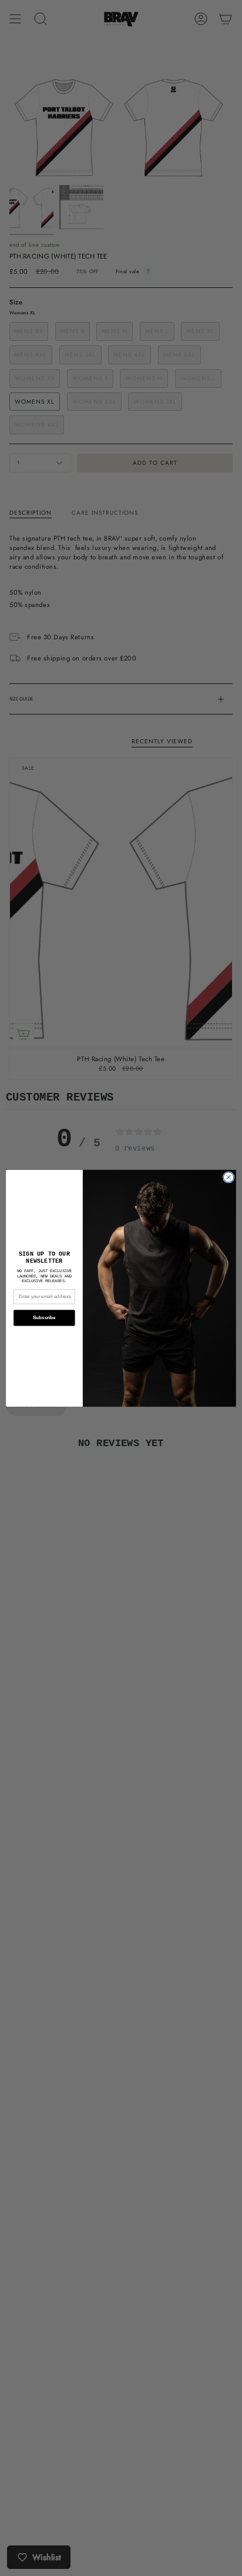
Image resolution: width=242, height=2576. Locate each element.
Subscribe (44, 1318)
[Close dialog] (228, 1177)
